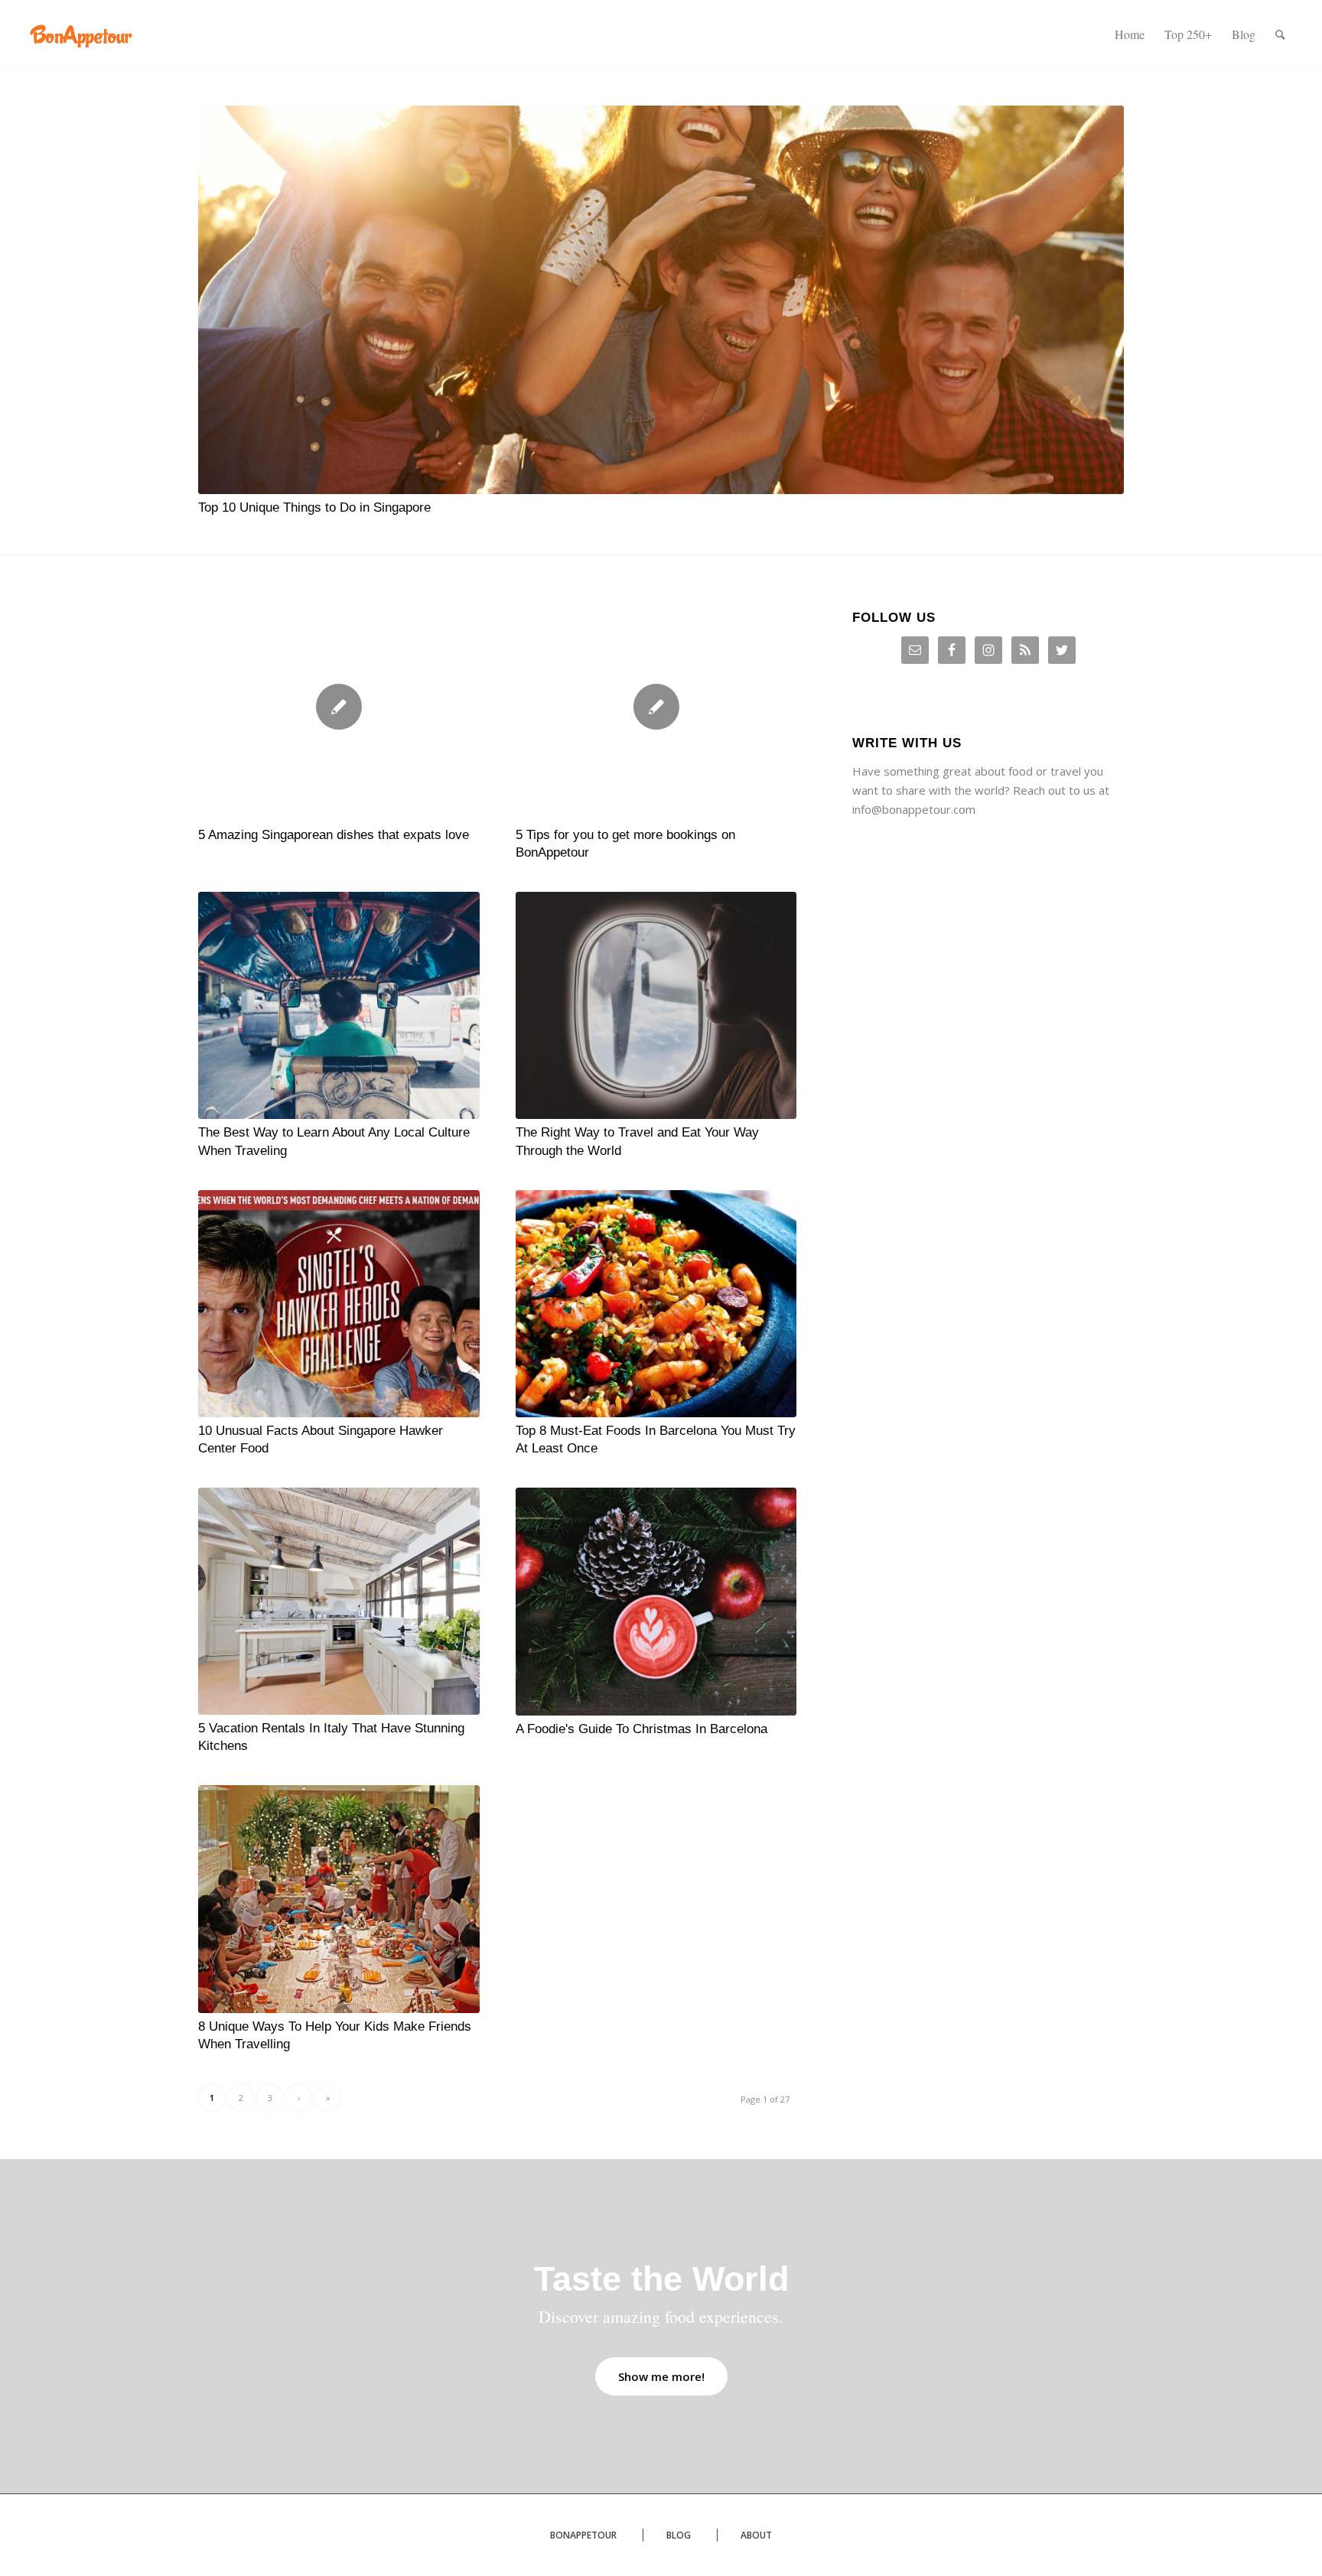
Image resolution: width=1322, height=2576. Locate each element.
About (756, 2535)
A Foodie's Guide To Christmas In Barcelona (641, 1729)
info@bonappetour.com (914, 809)
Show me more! (661, 2376)
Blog (679, 2535)
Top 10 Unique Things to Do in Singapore (314, 507)
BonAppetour (583, 2535)
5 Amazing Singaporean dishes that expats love (334, 834)
